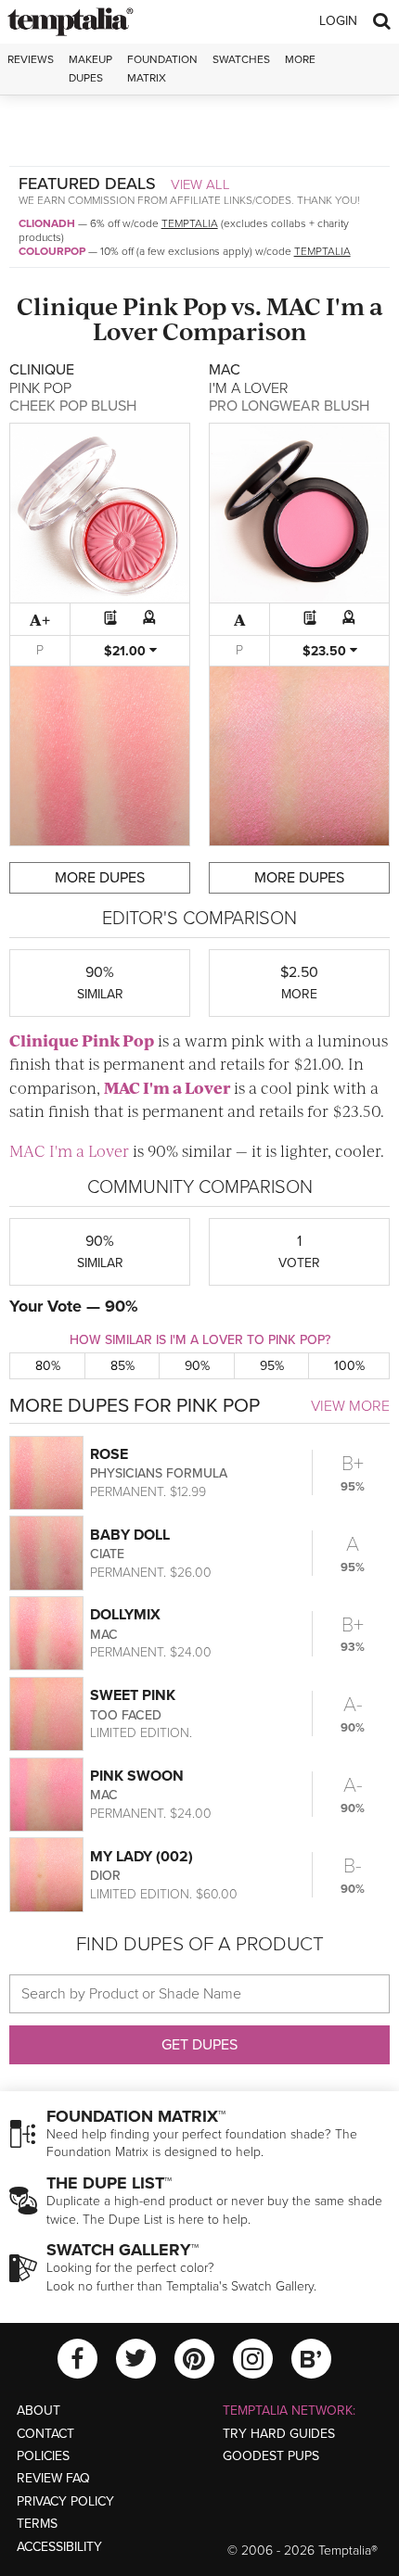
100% (349, 1366)
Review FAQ (53, 2478)
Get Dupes (199, 2045)
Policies (43, 2456)
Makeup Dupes (90, 68)
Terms (37, 2524)
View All (200, 184)
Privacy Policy (65, 2501)
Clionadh (47, 223)
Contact (45, 2434)
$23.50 (326, 651)
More (300, 59)
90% (197, 1366)
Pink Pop (174, 305)
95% (272, 1366)
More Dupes (100, 878)
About (39, 2411)
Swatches (241, 59)
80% (48, 1366)
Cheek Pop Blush (73, 406)
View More (350, 1406)
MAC (294, 305)
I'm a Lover (187, 1087)
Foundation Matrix (162, 68)
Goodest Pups (271, 2456)
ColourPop (52, 251)
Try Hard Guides (279, 2434)
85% (122, 1366)
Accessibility (59, 2547)
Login (338, 21)
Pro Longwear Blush (289, 406)
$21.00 (127, 651)
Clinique (67, 305)
